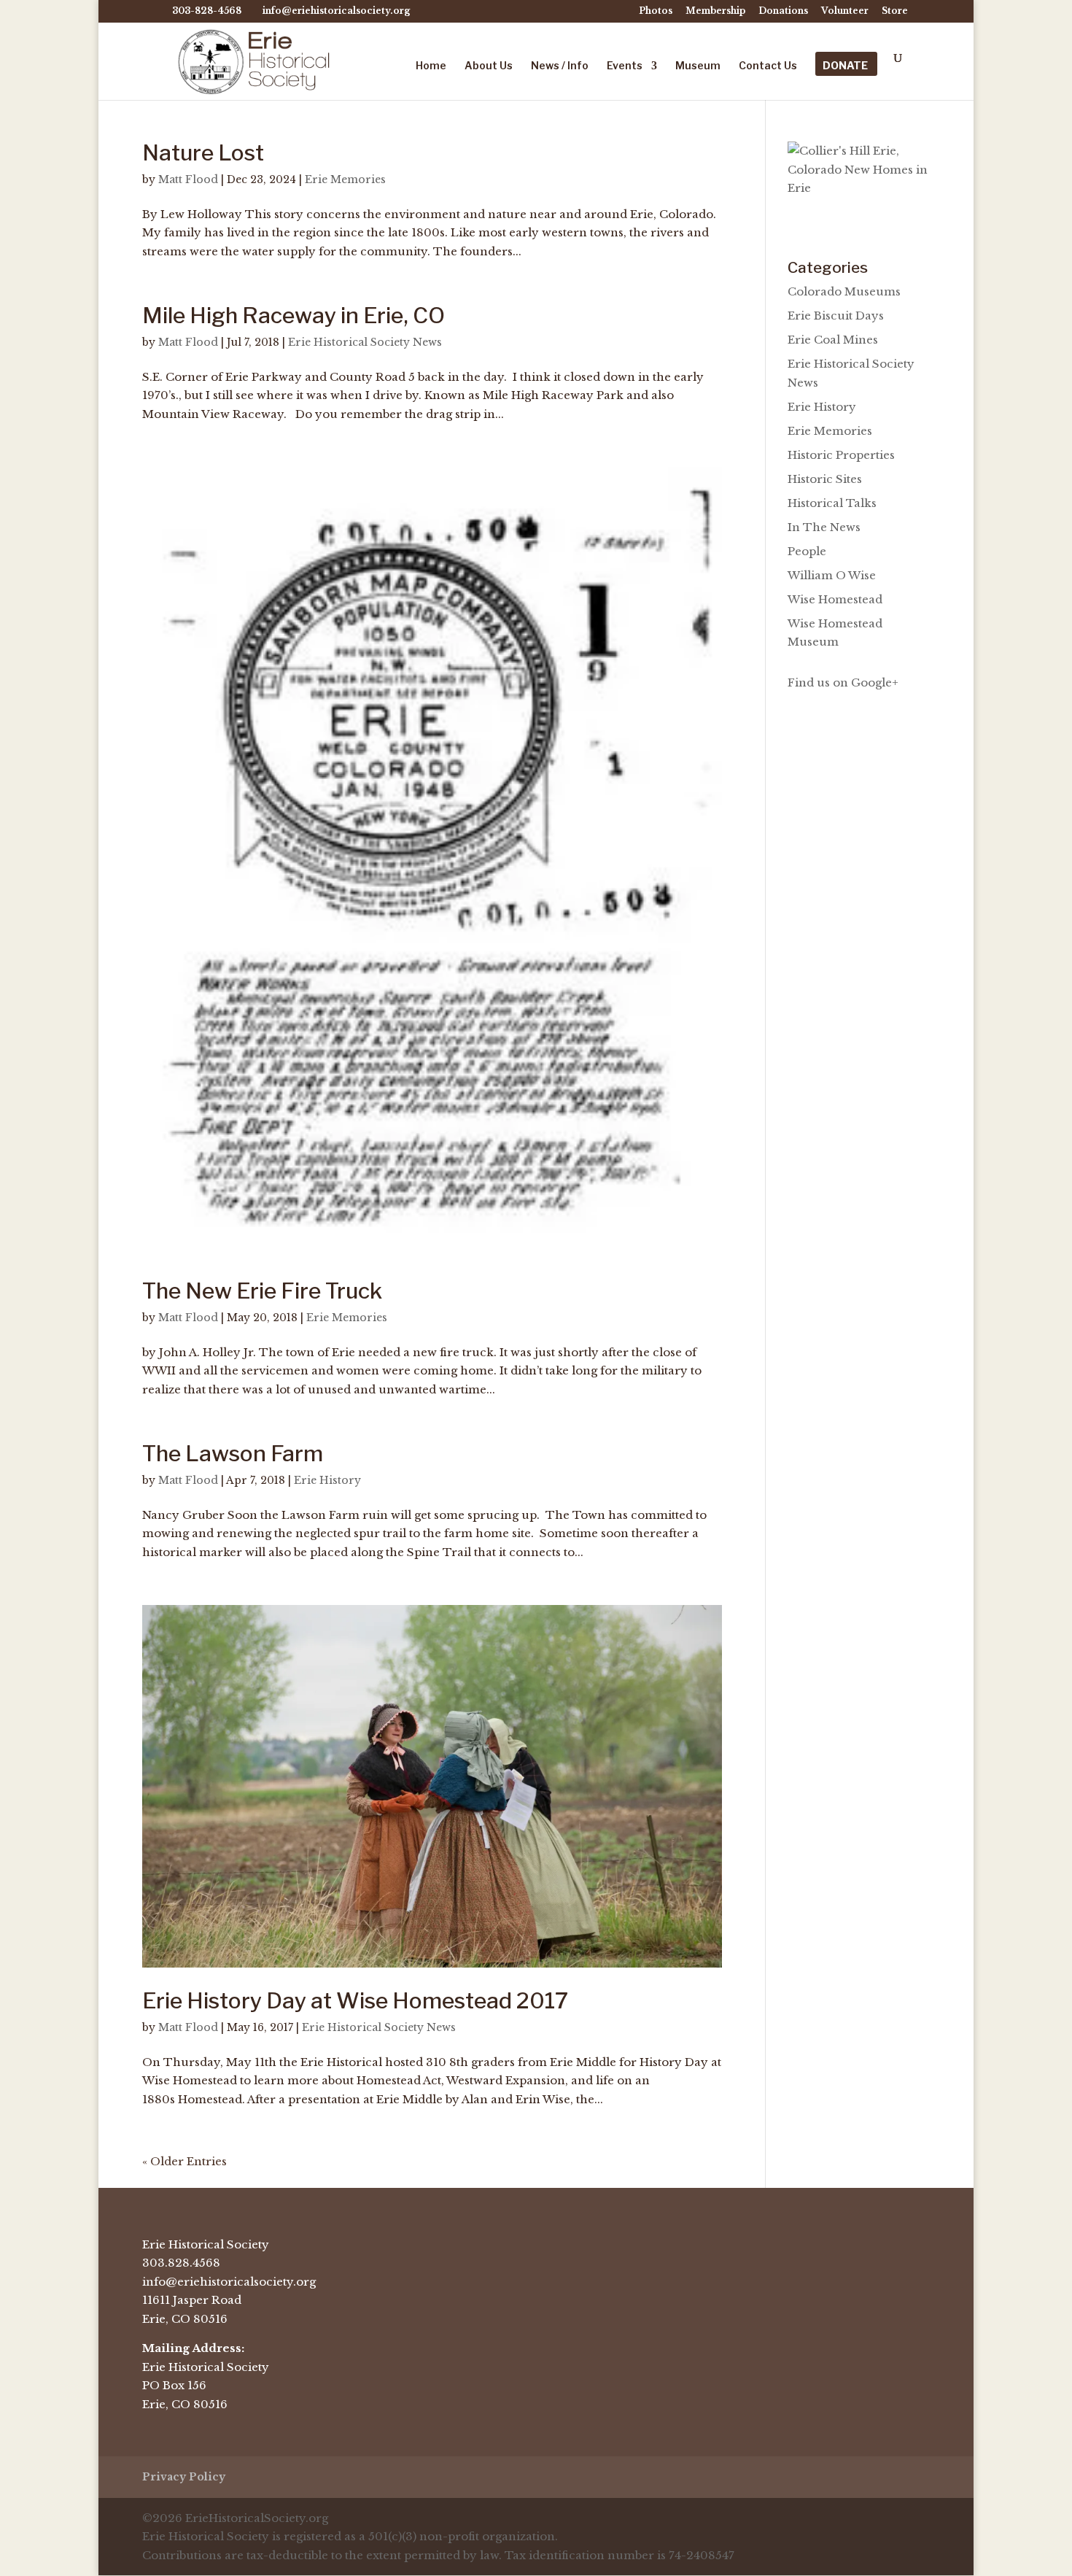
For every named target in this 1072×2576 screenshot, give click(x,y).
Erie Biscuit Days (836, 316)
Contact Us (768, 66)
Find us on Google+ (843, 682)
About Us (489, 66)
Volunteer (845, 11)
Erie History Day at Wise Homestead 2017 (355, 2000)
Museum (698, 66)
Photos (656, 11)
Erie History (327, 1480)
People (807, 551)
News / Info (560, 66)
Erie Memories (345, 179)
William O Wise (832, 575)
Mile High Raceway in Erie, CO (294, 315)
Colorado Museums (844, 291)
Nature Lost (203, 152)
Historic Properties (841, 455)
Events (625, 66)
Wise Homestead (835, 599)
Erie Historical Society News (365, 342)
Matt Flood (188, 179)
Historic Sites (825, 479)
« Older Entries (185, 2161)
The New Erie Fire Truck (262, 1291)
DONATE (845, 66)
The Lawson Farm (233, 1453)
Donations (783, 11)
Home (431, 66)
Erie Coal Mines (833, 340)
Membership (715, 11)
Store (895, 11)
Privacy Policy (184, 2477)
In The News (824, 527)
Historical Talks (832, 503)
